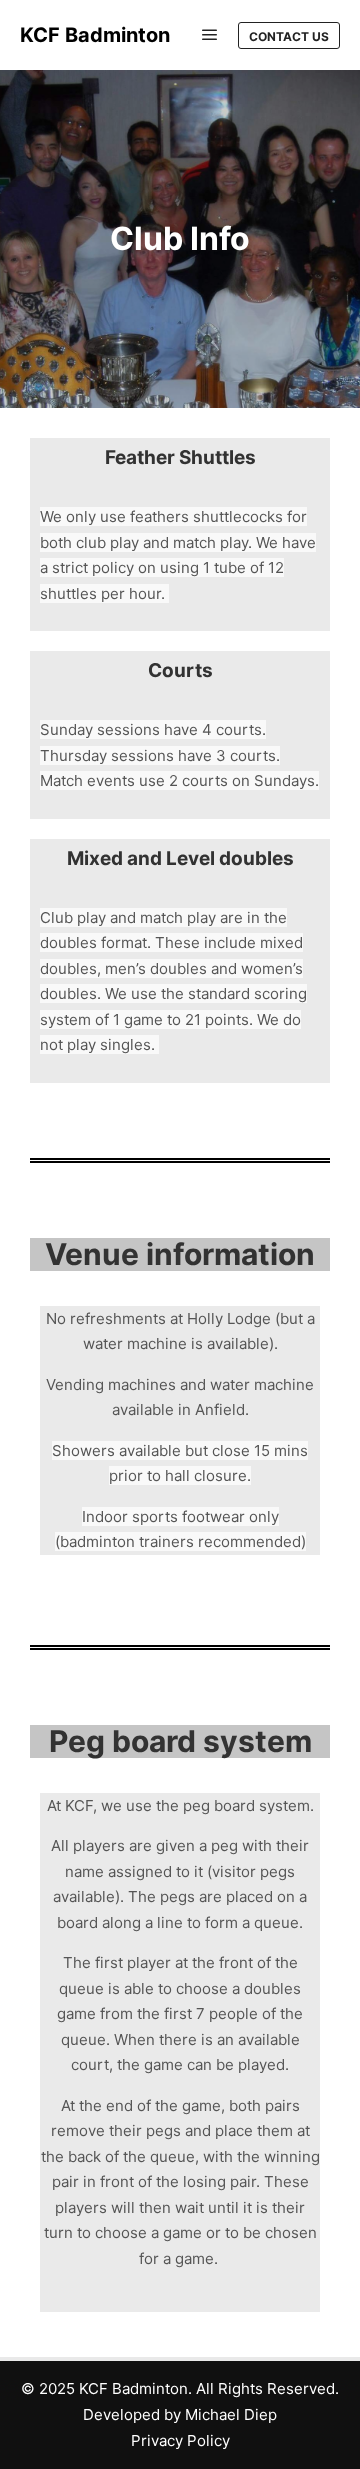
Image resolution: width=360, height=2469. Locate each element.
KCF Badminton (95, 35)
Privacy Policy (180, 2440)
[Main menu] (210, 35)
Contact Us (289, 36)
